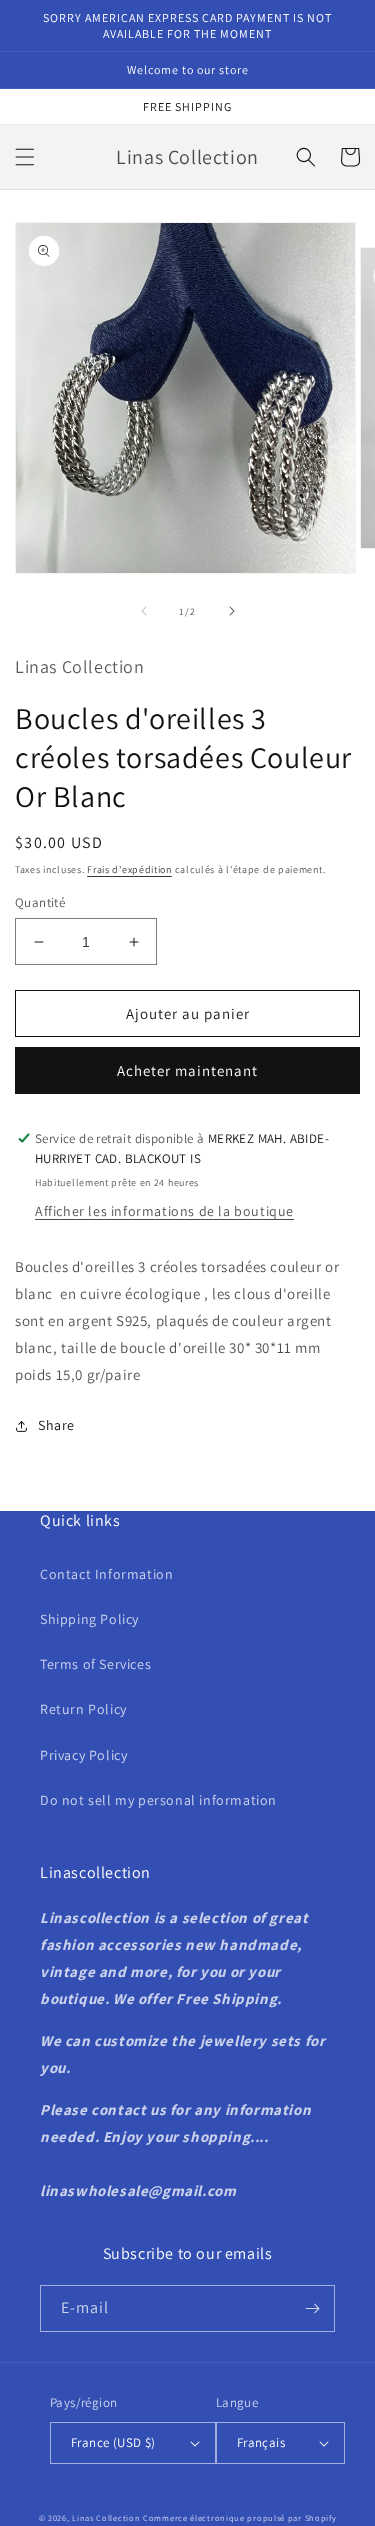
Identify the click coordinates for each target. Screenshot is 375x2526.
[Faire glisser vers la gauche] (144, 611)
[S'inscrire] (312, 2308)
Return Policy (83, 1709)
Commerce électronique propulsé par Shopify (239, 2517)
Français (261, 2442)
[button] (25, 157)
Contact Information (106, 1574)
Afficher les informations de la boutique (164, 1211)
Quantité (40, 902)
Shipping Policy (89, 1619)
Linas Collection (106, 2517)
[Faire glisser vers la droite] (232, 611)
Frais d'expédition (129, 869)
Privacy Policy (83, 1755)
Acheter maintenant (187, 1070)
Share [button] (56, 1425)
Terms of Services (95, 1664)
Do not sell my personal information (158, 1800)
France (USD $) (113, 2442)
